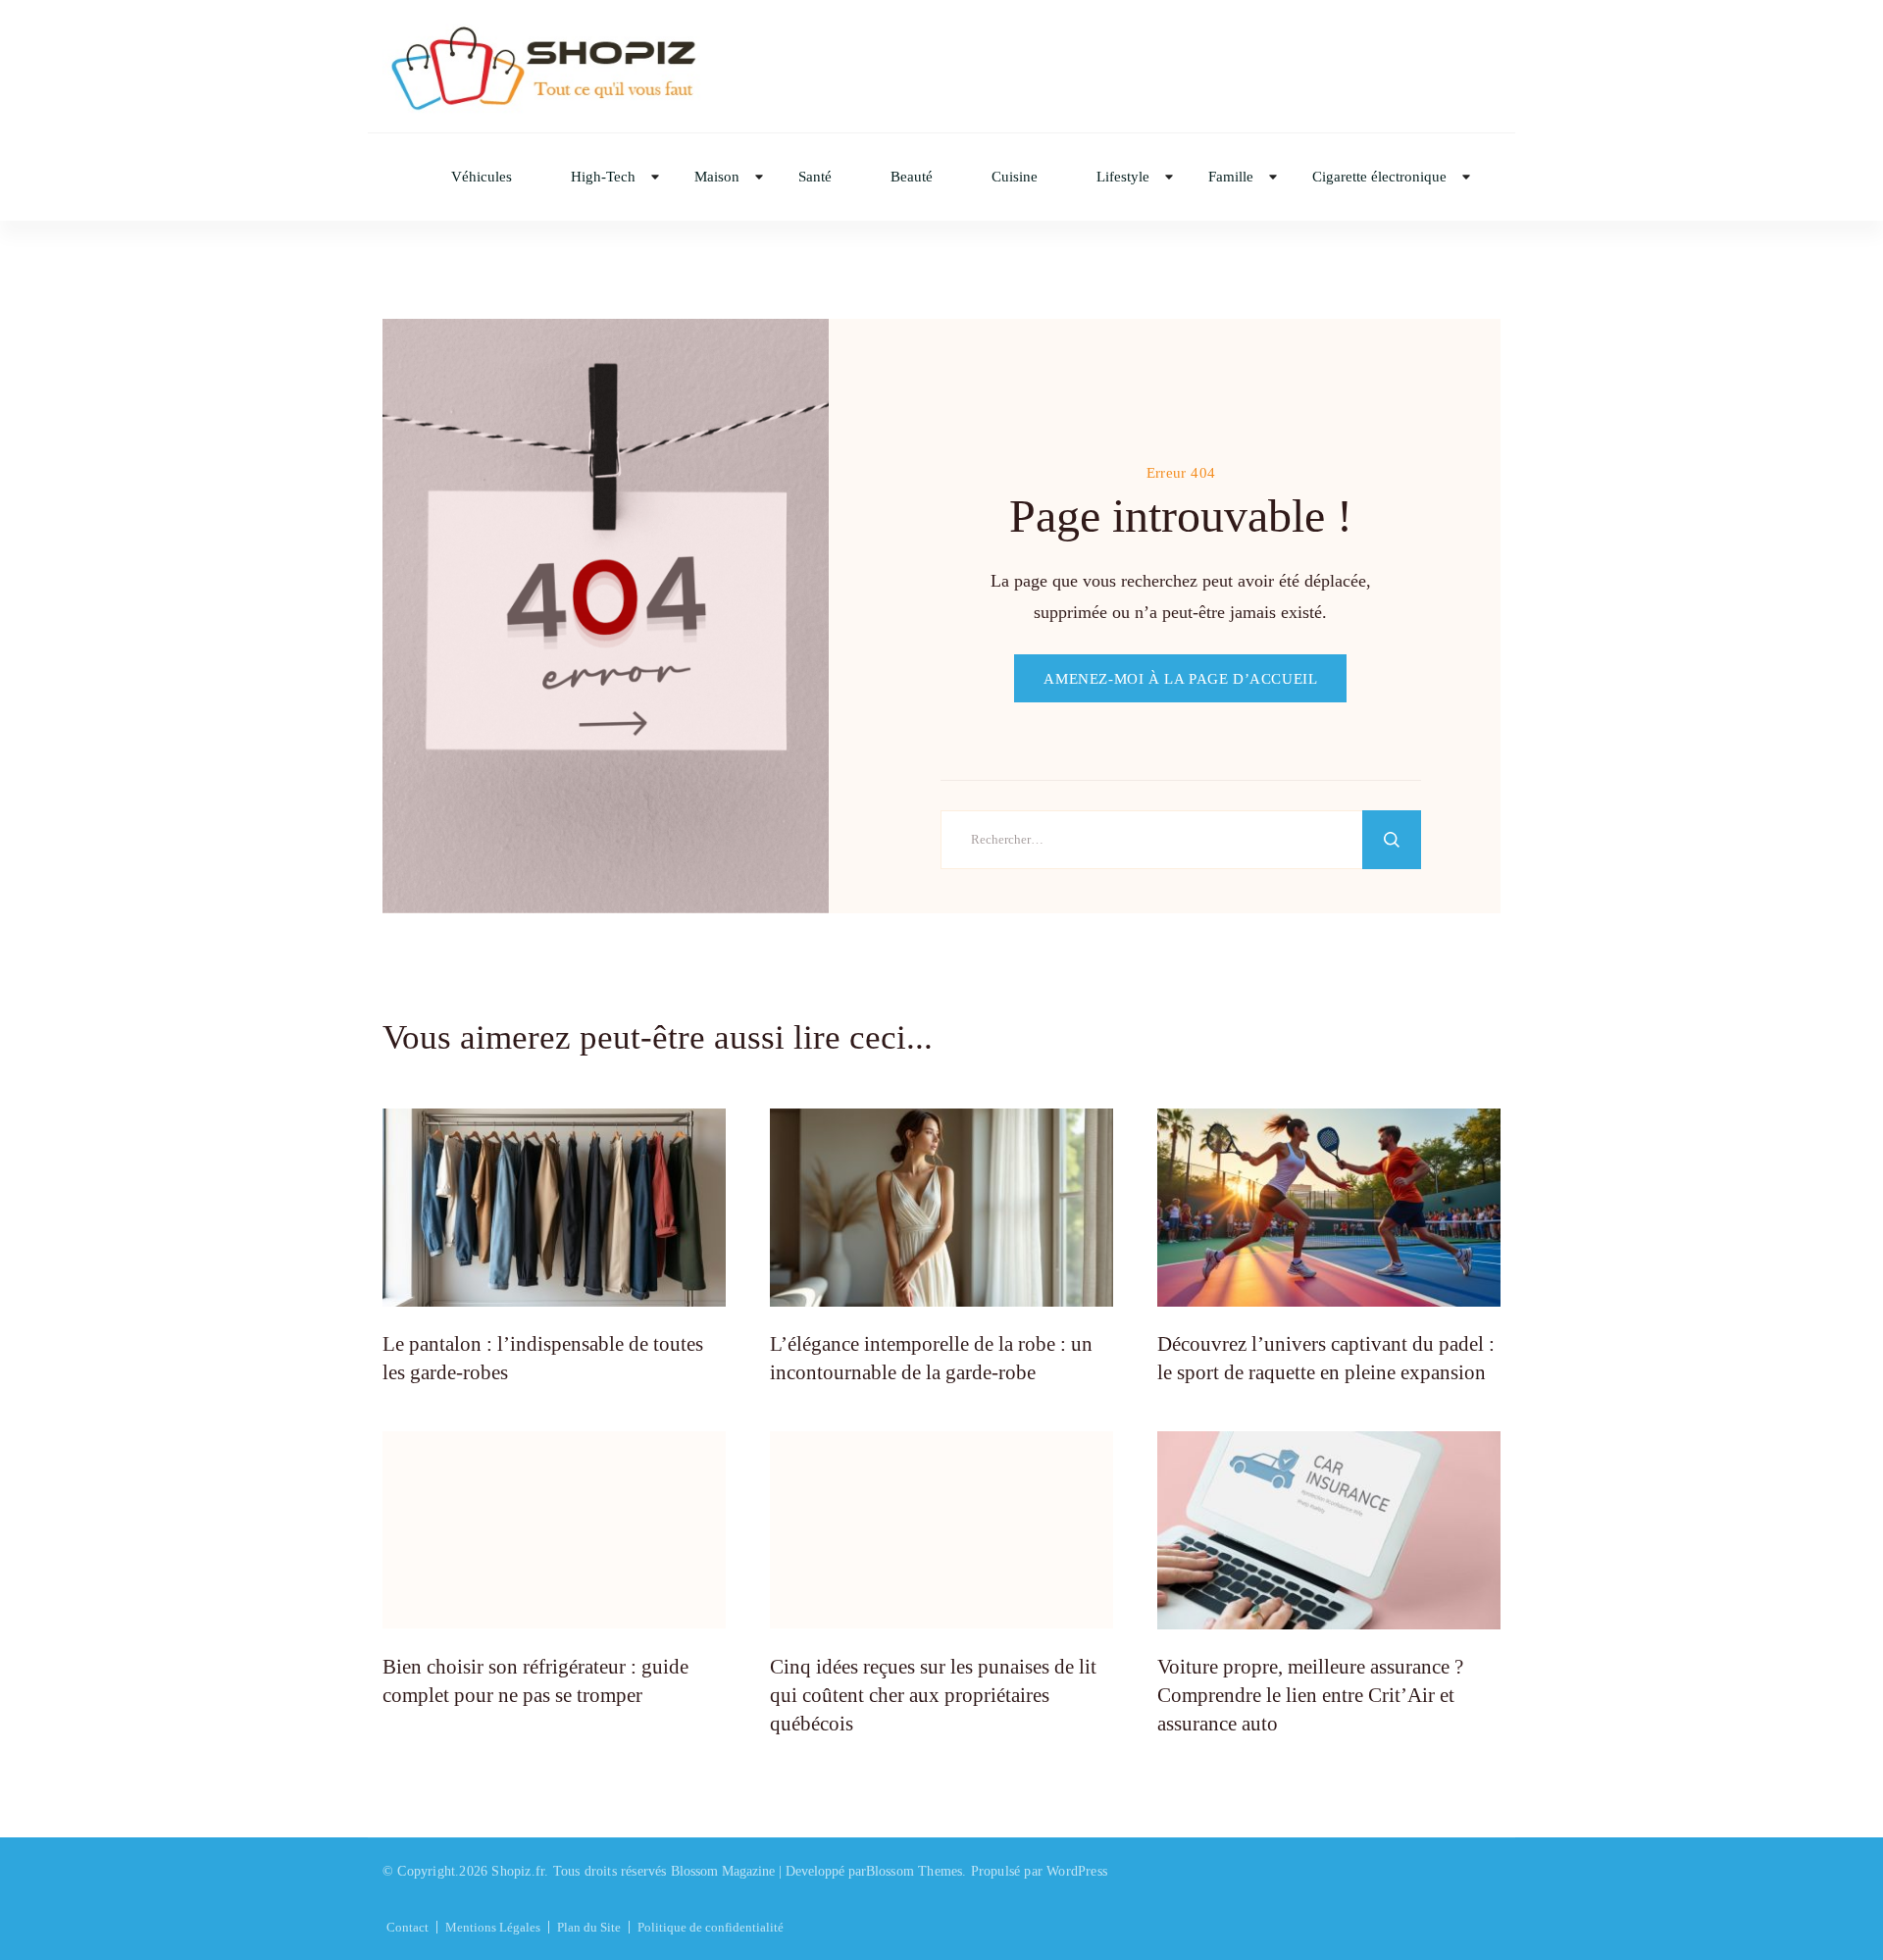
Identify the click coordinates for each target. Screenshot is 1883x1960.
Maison (717, 177)
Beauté (912, 177)
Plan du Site (589, 1927)
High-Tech (603, 177)
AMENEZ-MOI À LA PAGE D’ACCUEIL (1180, 678)
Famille (1231, 177)
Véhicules (482, 177)
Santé (815, 177)
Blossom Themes (915, 1871)
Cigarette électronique (1379, 177)
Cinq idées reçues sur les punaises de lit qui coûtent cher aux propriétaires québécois (933, 1696)
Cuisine (1015, 177)
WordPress (1077, 1871)
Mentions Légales (493, 1927)
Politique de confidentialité (711, 1927)
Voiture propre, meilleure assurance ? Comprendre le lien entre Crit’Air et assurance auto (1310, 1696)
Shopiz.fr (518, 1871)
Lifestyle (1123, 177)
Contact (407, 1927)
